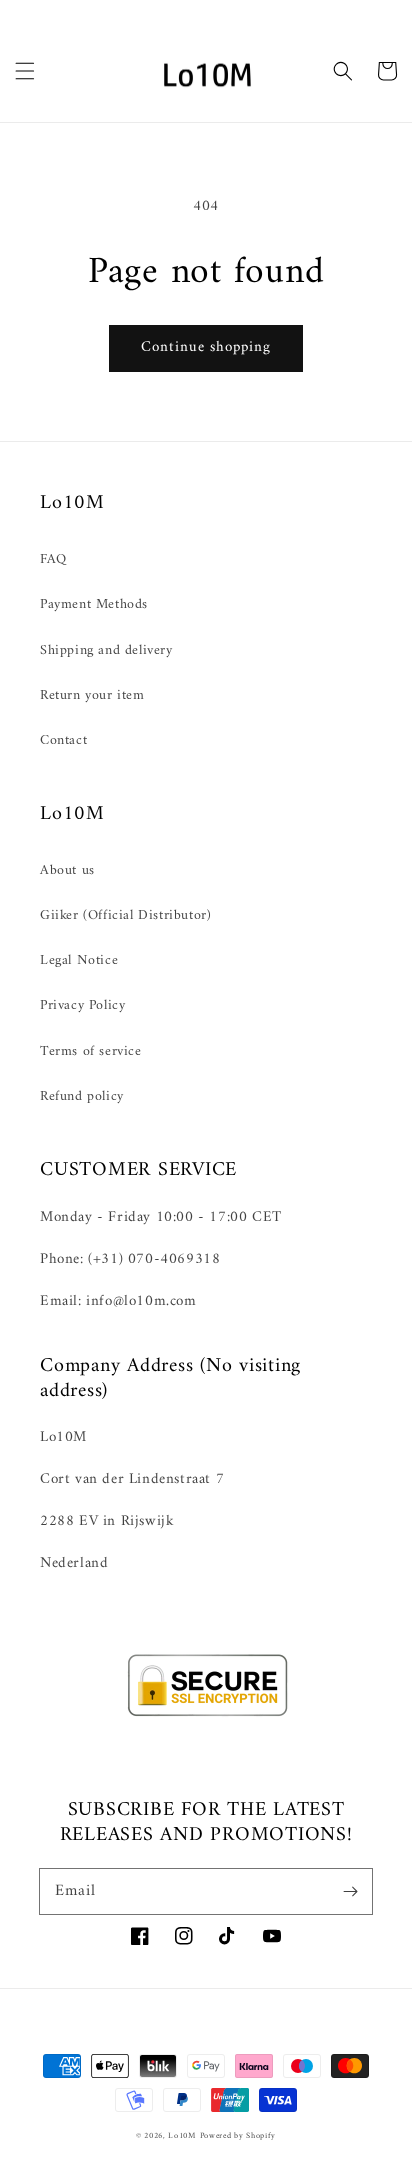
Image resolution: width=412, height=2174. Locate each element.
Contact (63, 740)
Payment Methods (94, 604)
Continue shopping (206, 347)
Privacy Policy (82, 1005)
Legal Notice (79, 960)
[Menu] (25, 71)
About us (67, 870)
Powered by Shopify (238, 2136)
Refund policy (82, 1096)
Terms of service (91, 1051)
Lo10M (182, 2136)
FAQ (53, 559)
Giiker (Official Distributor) (125, 915)
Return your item (92, 695)
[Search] (343, 71)
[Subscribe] (350, 1891)
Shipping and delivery (106, 650)
